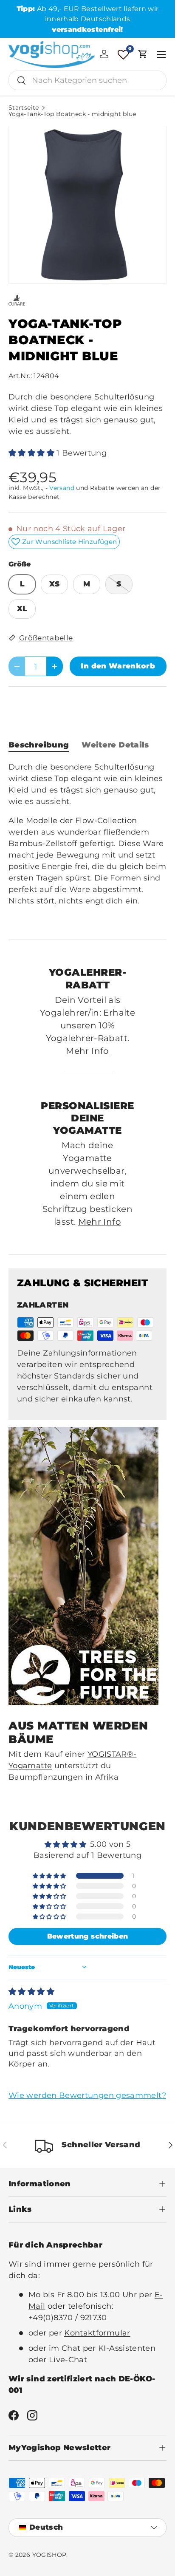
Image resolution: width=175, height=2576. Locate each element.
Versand (62, 488)
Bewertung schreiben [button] (88, 1936)
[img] (31, 1992)
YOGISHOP (49, 2555)
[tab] (39, 745)
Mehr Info (87, 1051)
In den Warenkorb (118, 666)
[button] (143, 54)
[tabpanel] (87, 844)
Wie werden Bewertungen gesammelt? (87, 2095)
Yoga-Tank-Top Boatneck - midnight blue (72, 114)
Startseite (24, 108)
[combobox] (87, 80)
